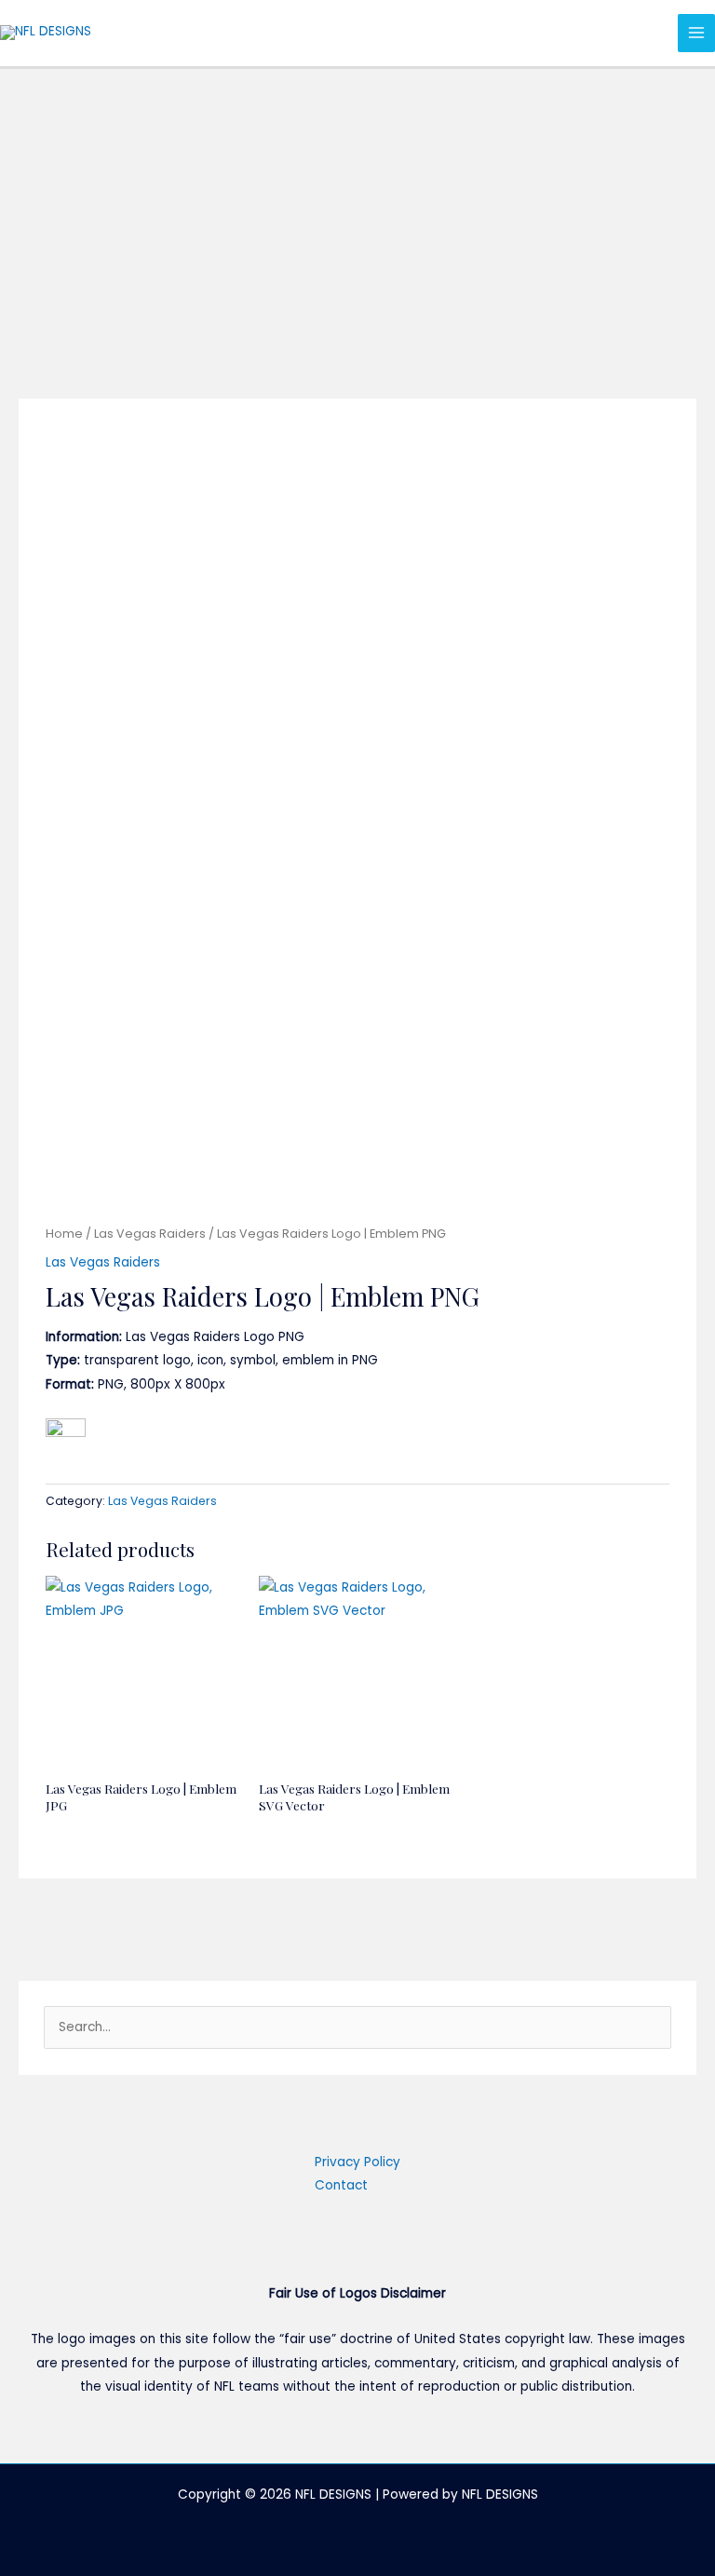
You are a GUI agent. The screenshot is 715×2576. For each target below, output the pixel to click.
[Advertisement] (357, 209)
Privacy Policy (357, 2162)
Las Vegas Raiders (150, 1234)
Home (64, 1234)
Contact (341, 2185)
